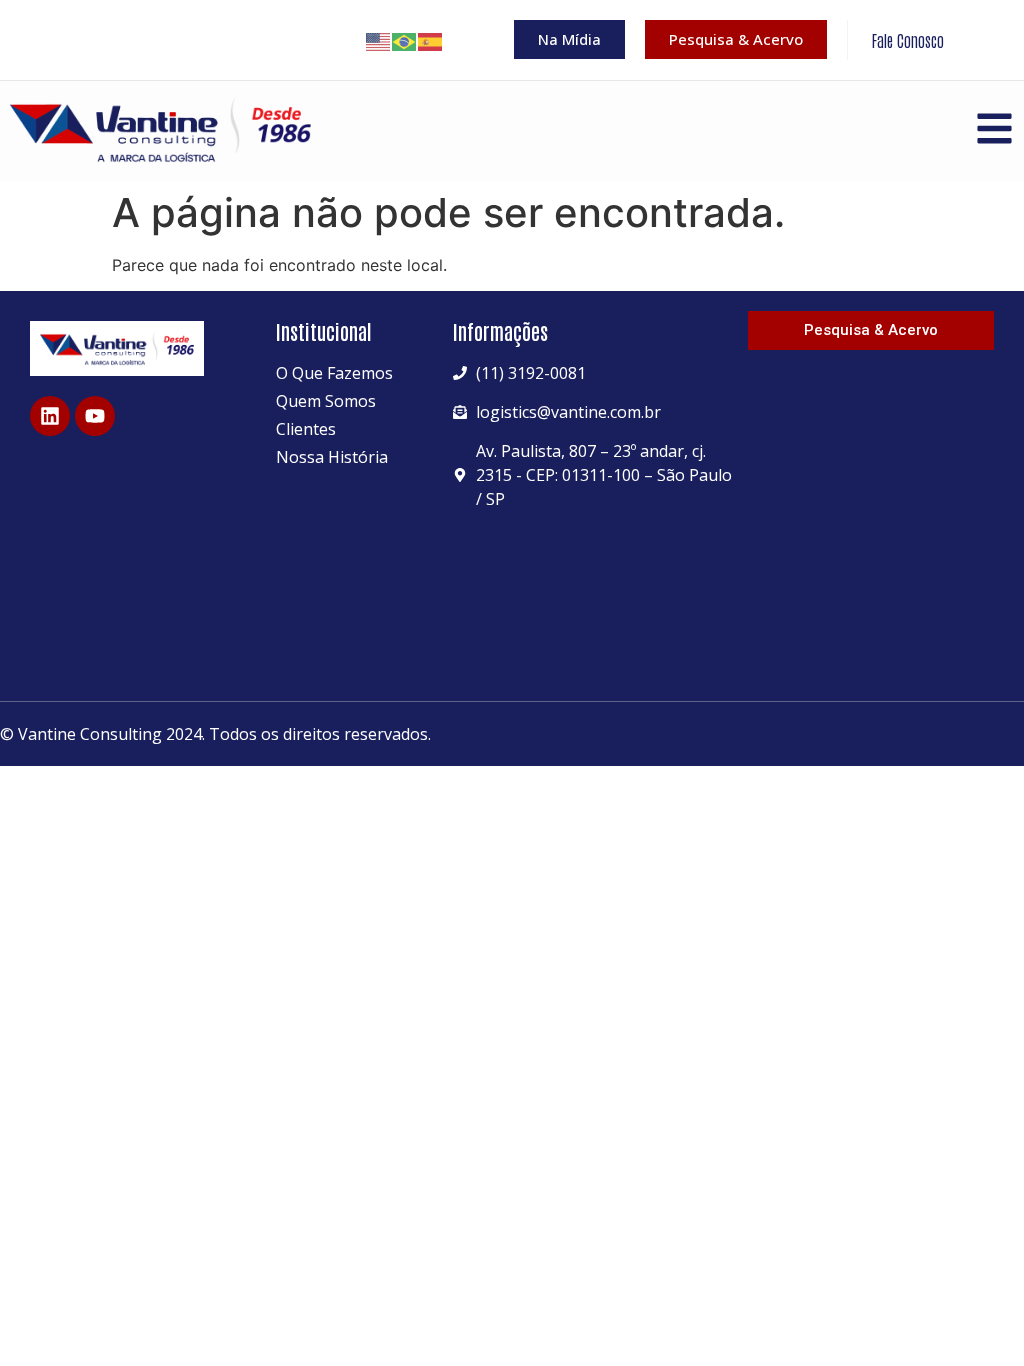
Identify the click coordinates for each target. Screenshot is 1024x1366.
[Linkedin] (50, 416)
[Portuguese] (405, 40)
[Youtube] (95, 416)
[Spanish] (431, 40)
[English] (379, 40)
